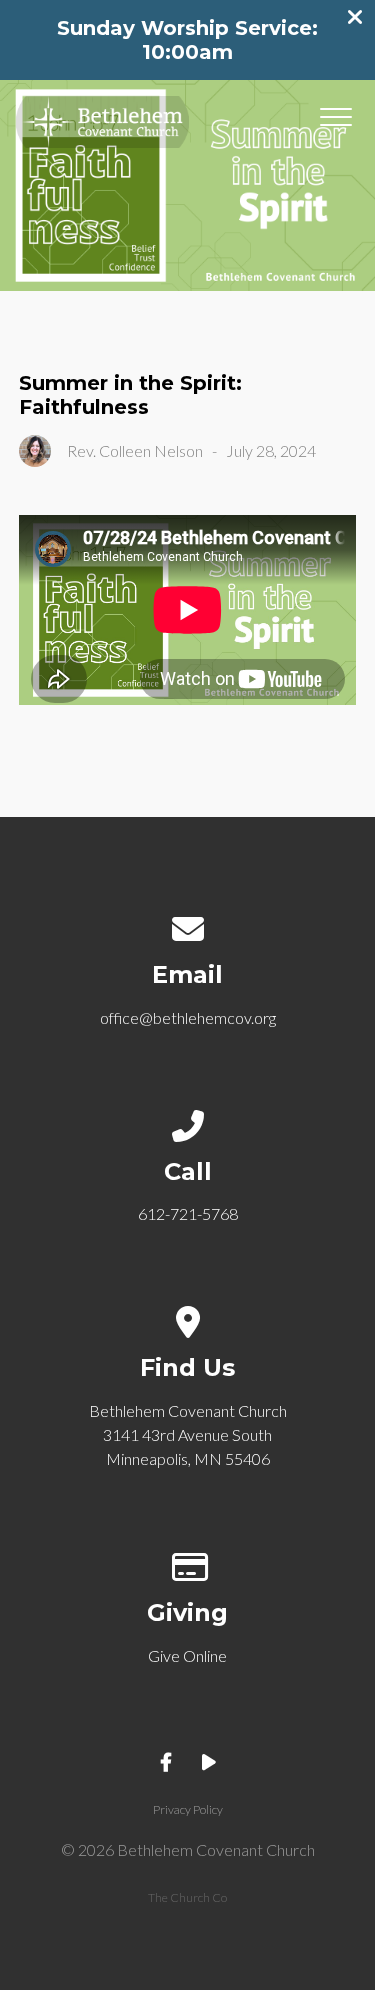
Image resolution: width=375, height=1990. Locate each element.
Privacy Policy (188, 1809)
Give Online (187, 1655)
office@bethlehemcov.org (188, 1017)
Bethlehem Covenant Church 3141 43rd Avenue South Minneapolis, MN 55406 (188, 1434)
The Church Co (187, 1897)
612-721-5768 (188, 1213)
